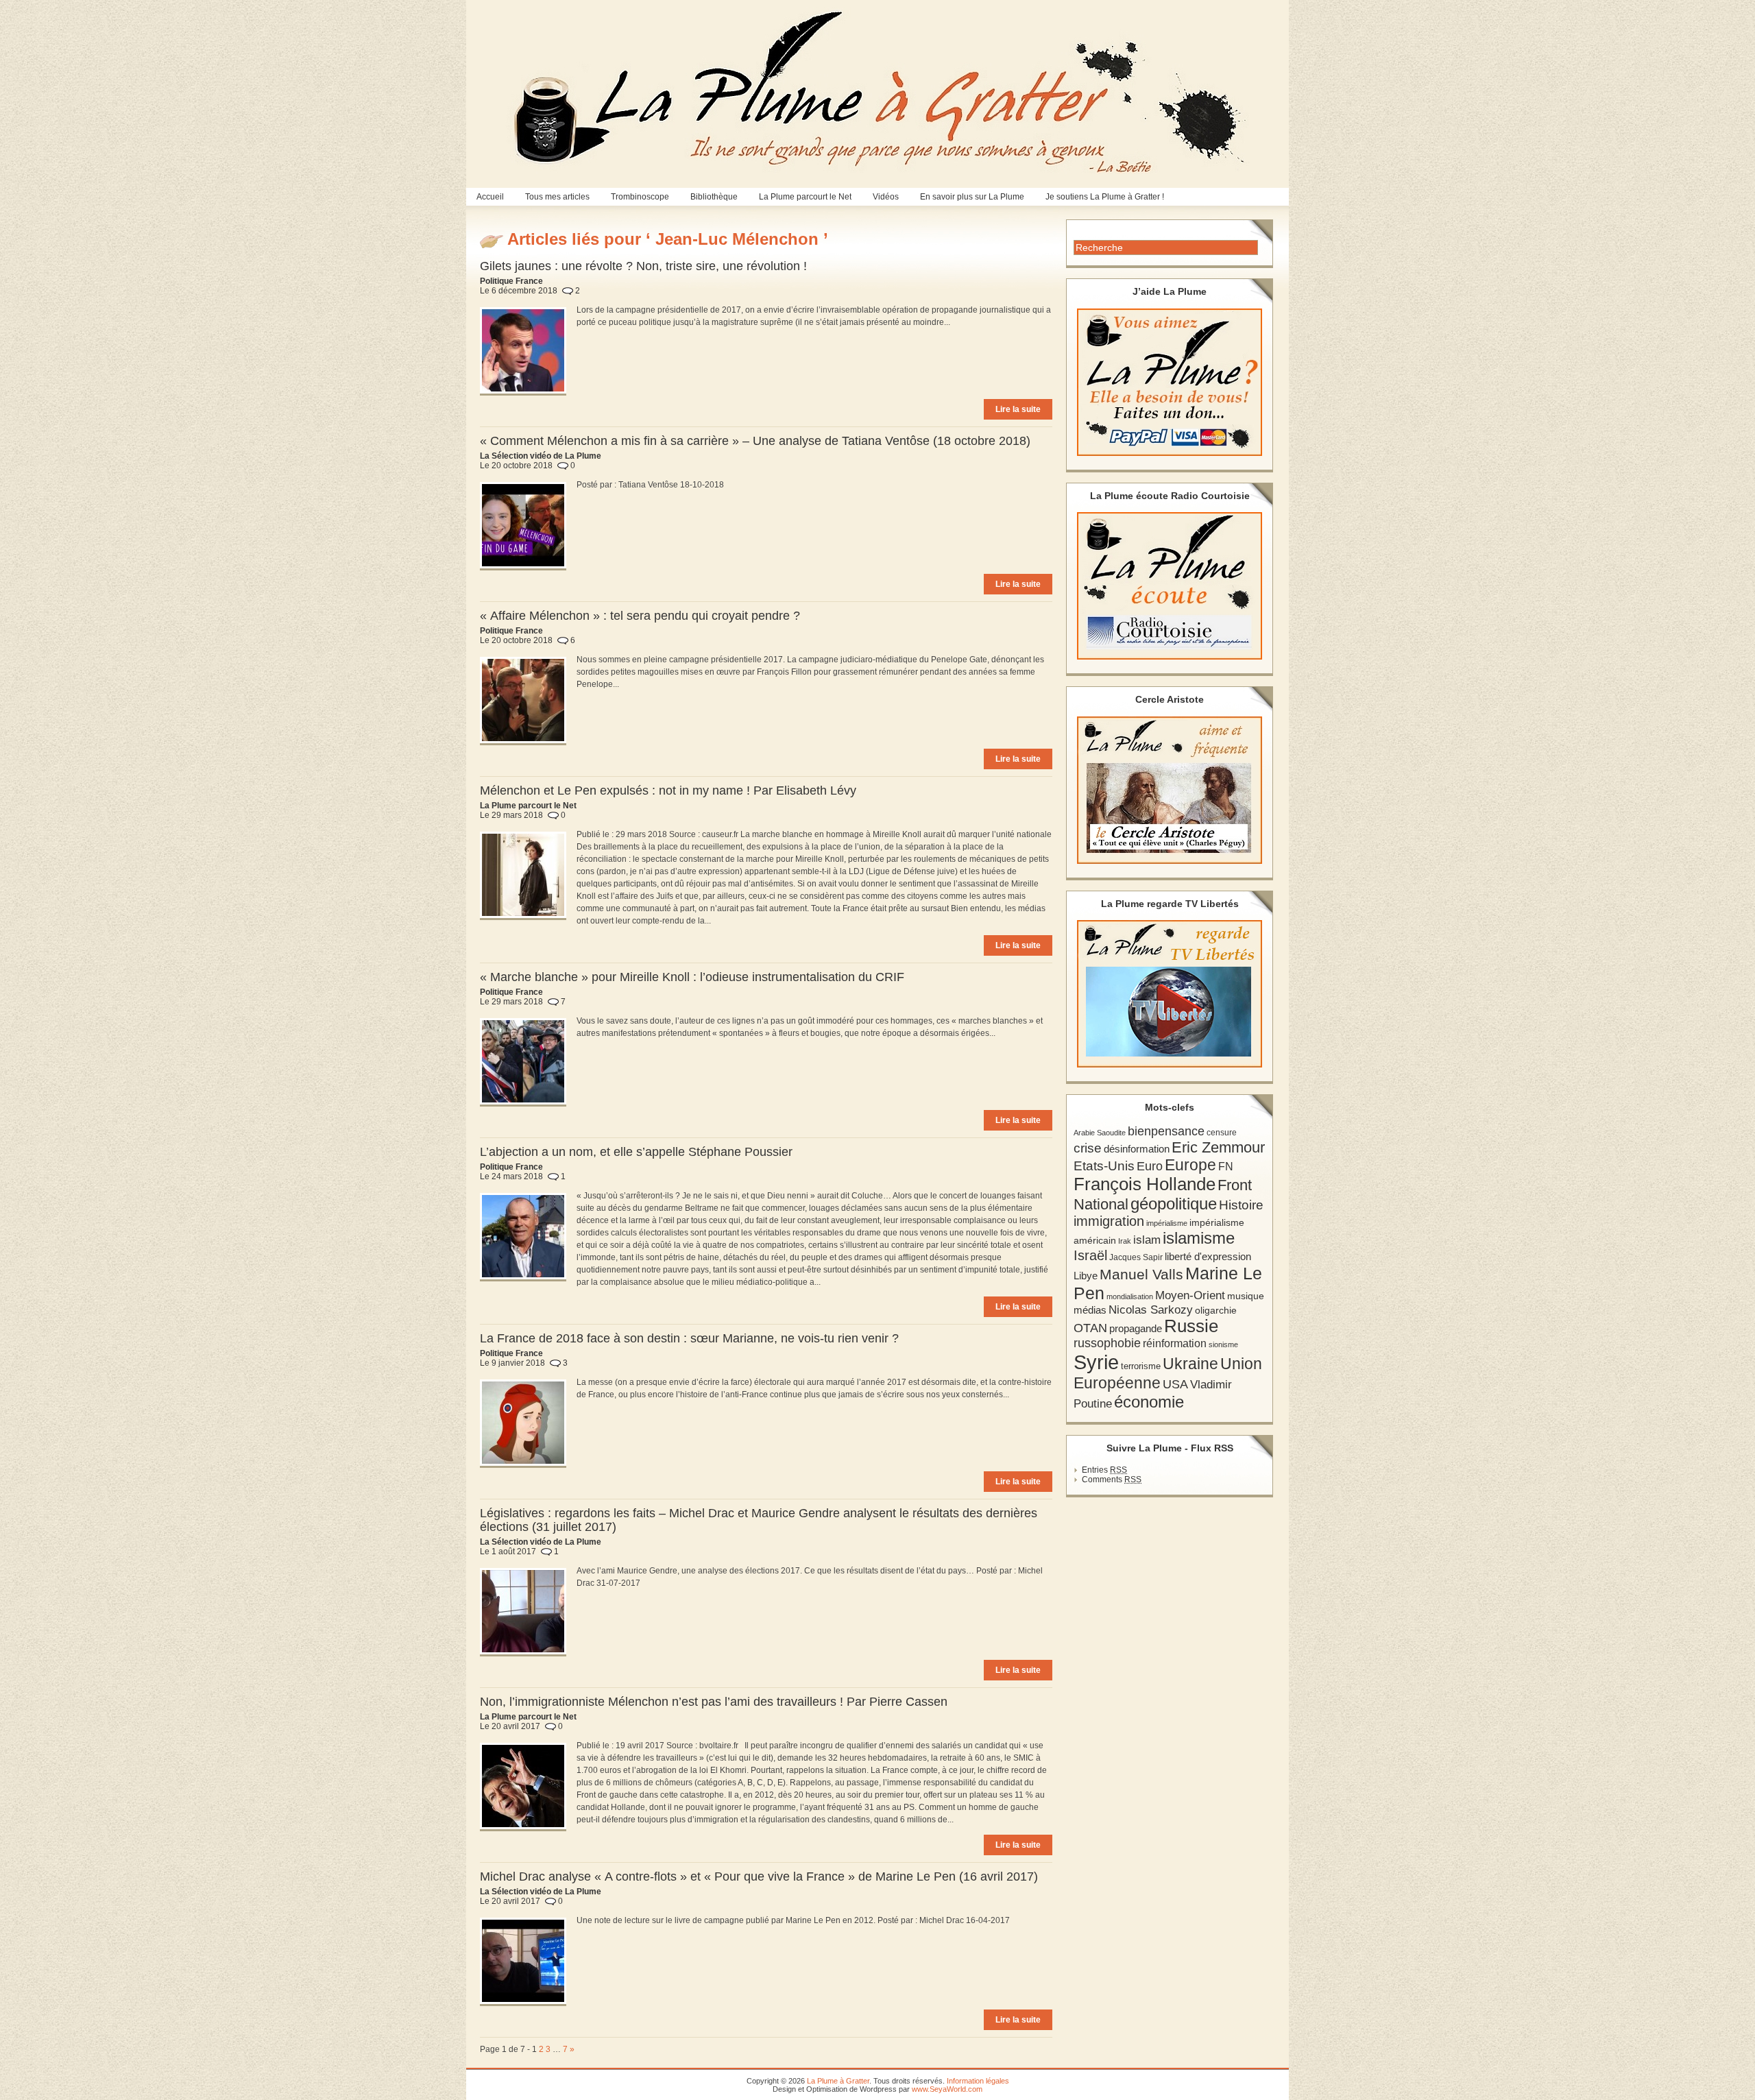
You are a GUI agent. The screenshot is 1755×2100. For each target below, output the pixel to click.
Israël (1090, 1255)
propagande (1136, 1328)
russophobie (1107, 1343)
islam (1147, 1240)
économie (1149, 1402)
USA (1175, 1384)
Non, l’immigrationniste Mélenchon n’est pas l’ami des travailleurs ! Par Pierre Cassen (714, 1702)
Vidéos (886, 197)
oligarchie (1216, 1310)
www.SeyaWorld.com (947, 2089)
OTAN (1090, 1328)
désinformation (1137, 1149)
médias (1090, 1310)
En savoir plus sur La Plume (972, 197)
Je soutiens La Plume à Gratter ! (1105, 197)
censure (1222, 1133)
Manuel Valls (1141, 1274)
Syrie (1096, 1362)
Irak (1125, 1241)
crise (1088, 1148)
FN (1226, 1166)
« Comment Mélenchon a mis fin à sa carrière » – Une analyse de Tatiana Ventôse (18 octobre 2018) (755, 441)
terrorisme (1141, 1366)
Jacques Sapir (1136, 1257)
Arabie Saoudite (1100, 1133)
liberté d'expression (1208, 1257)
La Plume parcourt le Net (805, 197)
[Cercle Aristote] (1170, 790)
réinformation (1175, 1343)
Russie (1191, 1326)
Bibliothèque (714, 197)
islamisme (1199, 1238)
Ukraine (1190, 1364)
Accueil (490, 197)
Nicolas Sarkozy (1151, 1310)
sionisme (1223, 1344)
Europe (1190, 1165)
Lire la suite (1018, 409)
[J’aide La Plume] (1170, 382)
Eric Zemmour (1218, 1147)
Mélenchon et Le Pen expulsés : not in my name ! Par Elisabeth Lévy (668, 790)
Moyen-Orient (1190, 1295)
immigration (1109, 1221)
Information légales (978, 2081)
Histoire (1241, 1205)
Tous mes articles (557, 197)
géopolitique (1174, 1204)
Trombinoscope (640, 197)
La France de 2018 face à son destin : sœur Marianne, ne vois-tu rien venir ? (689, 1338)
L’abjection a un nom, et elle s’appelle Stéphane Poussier (636, 1152)
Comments (1112, 1480)
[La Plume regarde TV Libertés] (1170, 994)
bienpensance (1166, 1131)
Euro (1150, 1166)
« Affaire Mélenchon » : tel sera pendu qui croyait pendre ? (640, 616)
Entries (1104, 1470)
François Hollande (1145, 1184)
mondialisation (1130, 1296)
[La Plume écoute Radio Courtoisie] (1170, 586)
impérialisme (1167, 1223)
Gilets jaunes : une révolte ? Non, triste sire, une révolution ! (643, 266)
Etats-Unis (1104, 1166)
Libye (1086, 1276)
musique (1246, 1296)
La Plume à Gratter (838, 2081)
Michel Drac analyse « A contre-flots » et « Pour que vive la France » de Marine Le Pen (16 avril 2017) (759, 1876)
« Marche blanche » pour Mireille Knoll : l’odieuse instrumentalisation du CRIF (692, 977)
